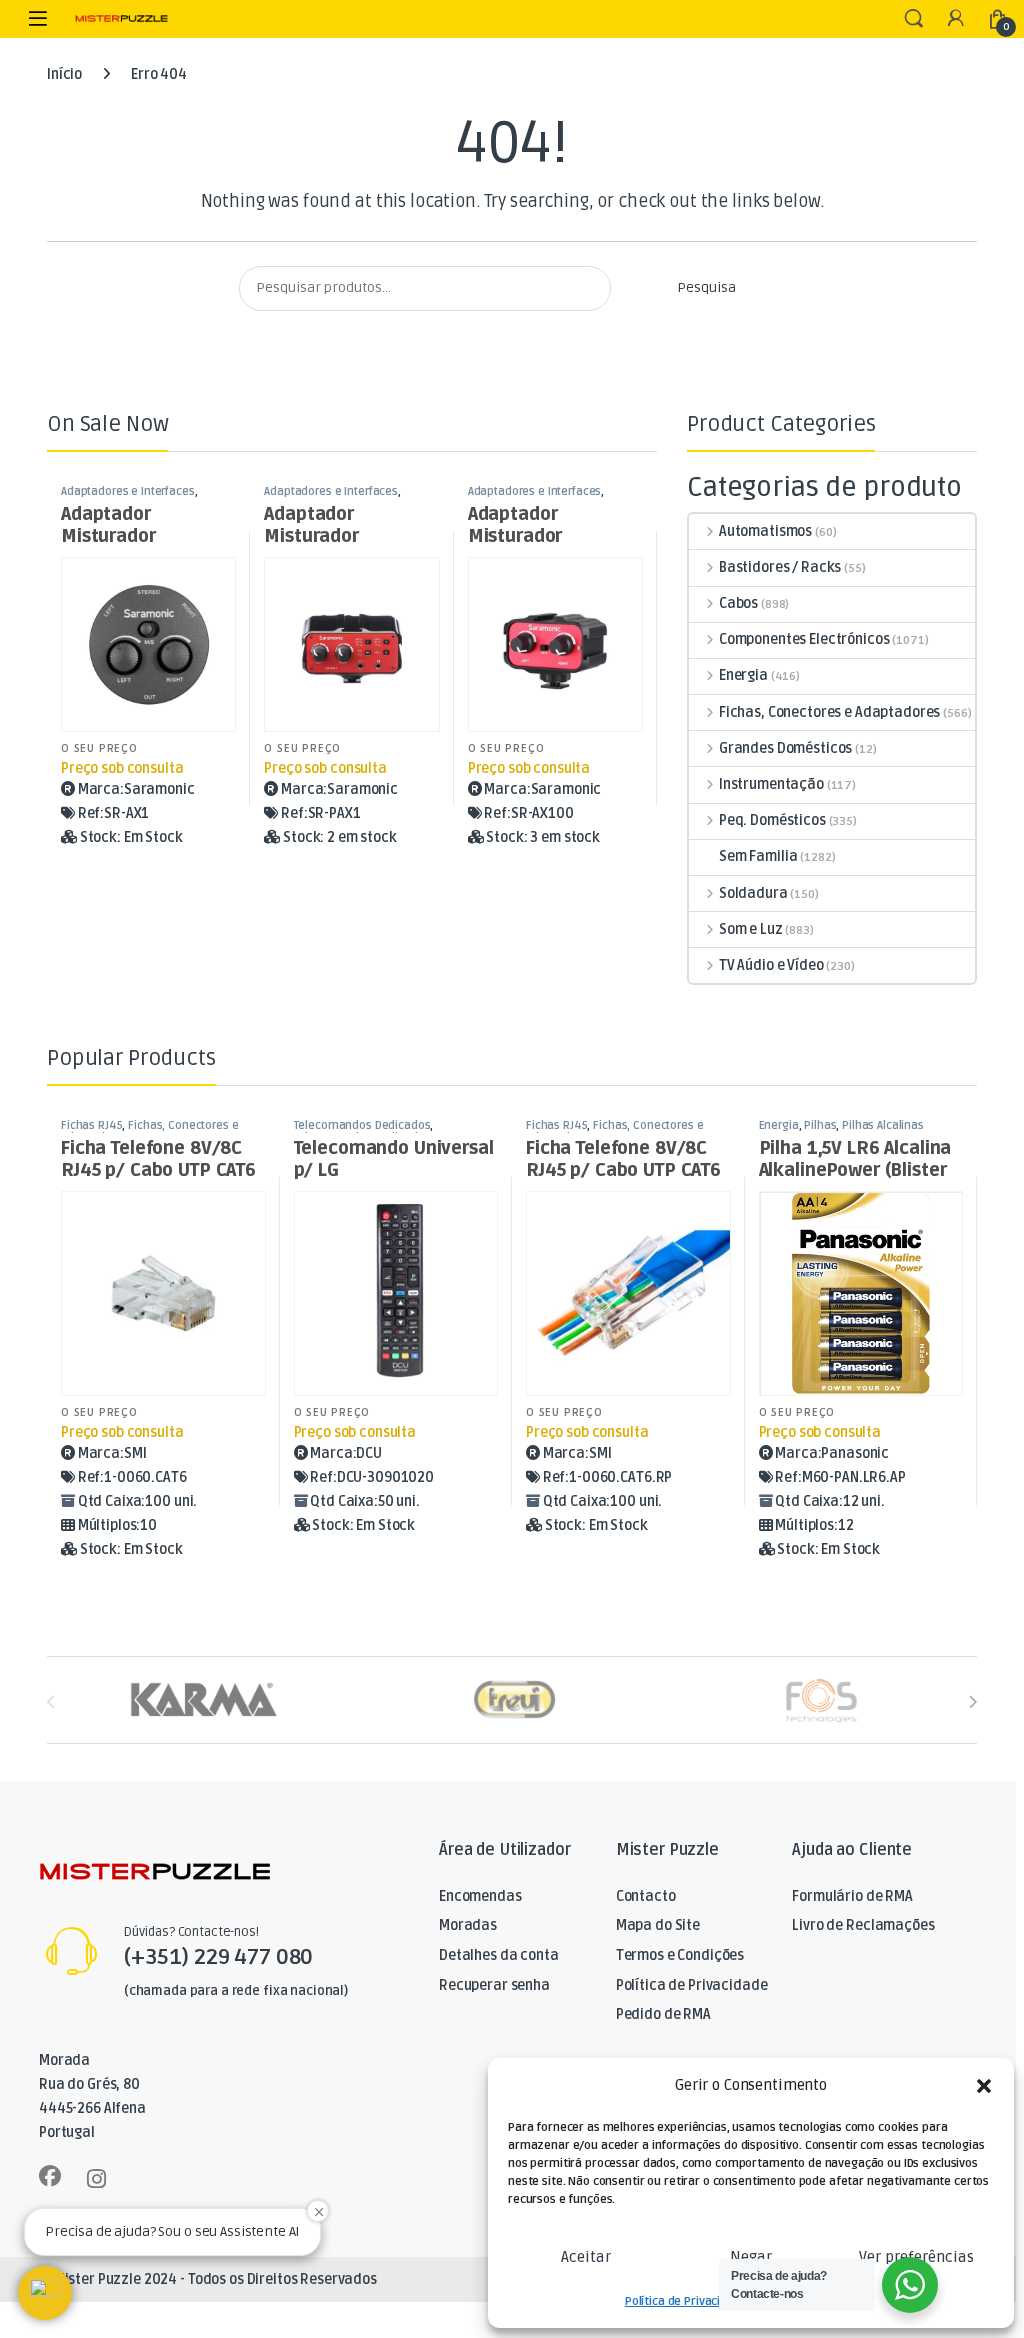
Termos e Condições (680, 1955)
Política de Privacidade (686, 2301)
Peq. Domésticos (772, 820)
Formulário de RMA (852, 1896)
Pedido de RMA (663, 2014)
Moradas (468, 1925)
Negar (751, 2257)
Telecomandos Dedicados (362, 1125)
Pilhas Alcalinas (883, 1125)
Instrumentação (771, 784)
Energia (743, 675)
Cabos (738, 603)
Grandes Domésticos (785, 748)
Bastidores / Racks (780, 567)
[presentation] (972, 1701)
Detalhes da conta (499, 1955)
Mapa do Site (658, 1925)
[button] (984, 2086)
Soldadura (753, 893)
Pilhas (820, 1125)
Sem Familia (758, 856)
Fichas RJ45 (91, 1125)
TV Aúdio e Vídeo (771, 965)
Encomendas (480, 1896)
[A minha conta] (956, 19)
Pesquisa (706, 287)
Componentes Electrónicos (804, 639)
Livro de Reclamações (863, 1925)
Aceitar (586, 2257)
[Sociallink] (50, 2176)
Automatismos (765, 531)
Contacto (646, 1896)
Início (64, 74)
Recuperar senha (494, 1985)
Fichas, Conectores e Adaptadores (829, 712)
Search (914, 19)
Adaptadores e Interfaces (128, 491)
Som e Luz (751, 929)
